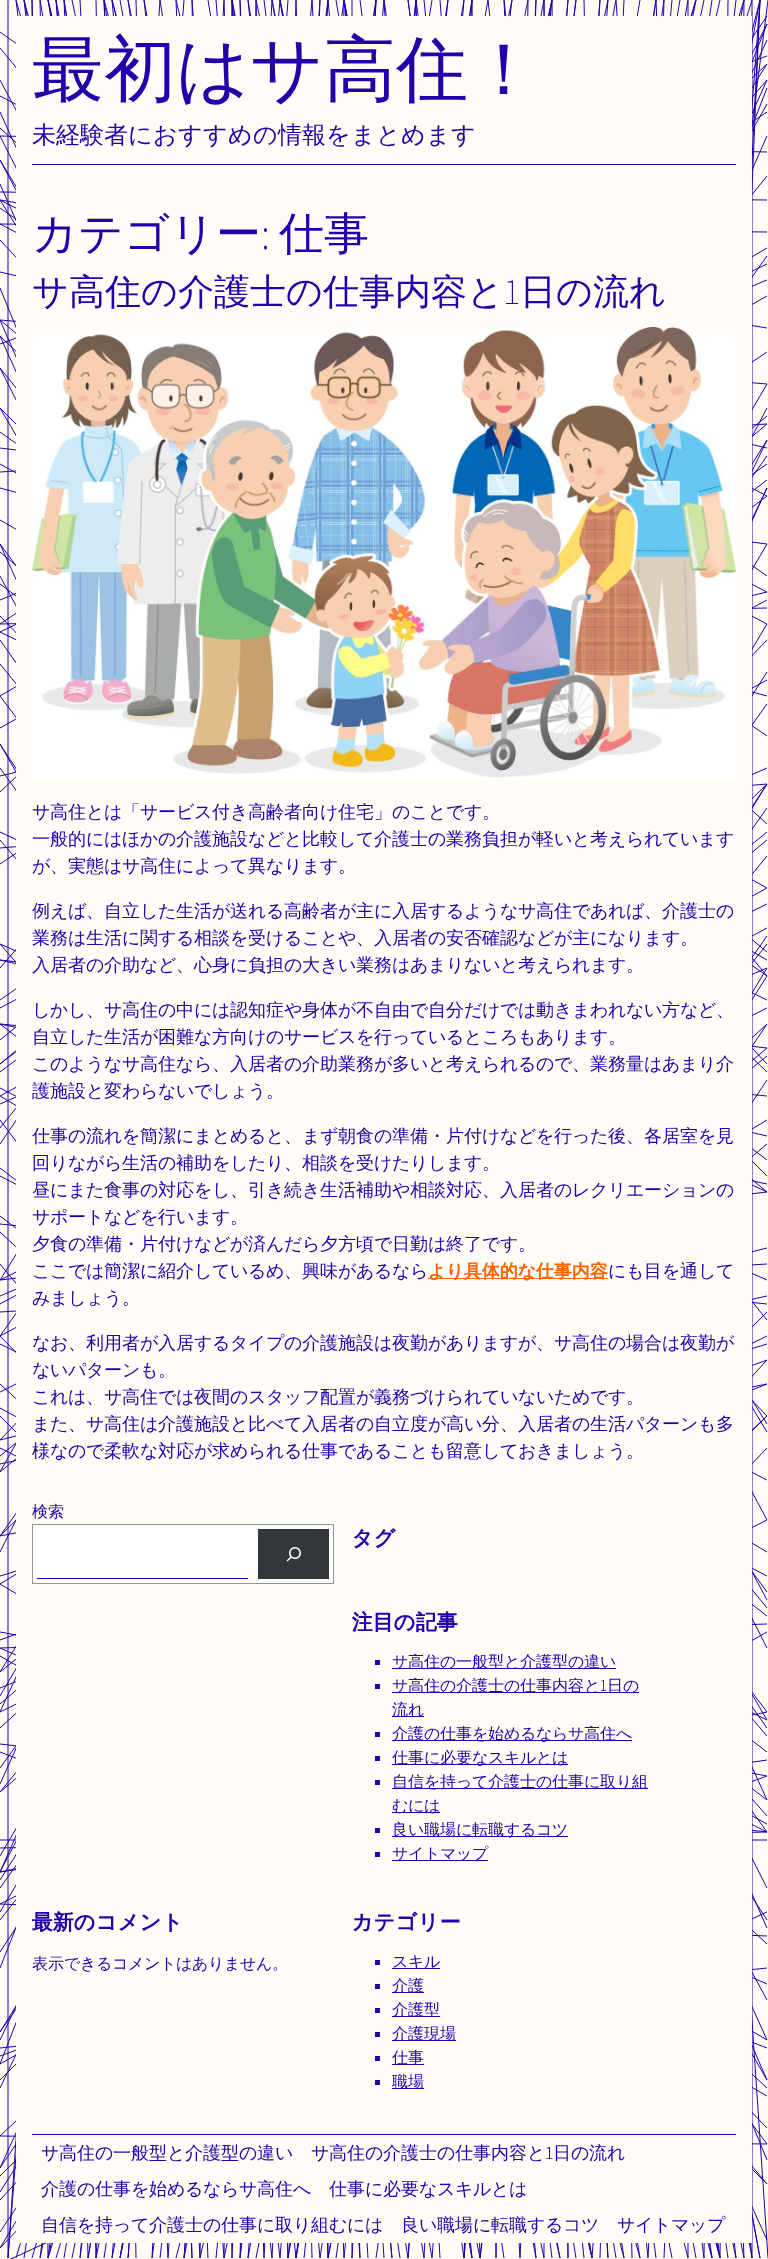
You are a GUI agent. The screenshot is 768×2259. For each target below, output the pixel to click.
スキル (416, 1961)
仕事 (408, 2057)
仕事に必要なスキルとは (428, 2188)
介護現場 (424, 2033)
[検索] (293, 1553)
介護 (408, 1985)
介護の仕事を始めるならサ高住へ (176, 2188)
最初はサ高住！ (286, 67)
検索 (48, 1511)
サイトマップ (671, 2224)
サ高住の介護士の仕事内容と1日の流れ (468, 2152)
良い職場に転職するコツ (500, 2224)
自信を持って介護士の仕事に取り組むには (212, 2224)
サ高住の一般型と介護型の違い (167, 2152)
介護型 (416, 2009)
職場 (408, 2081)
